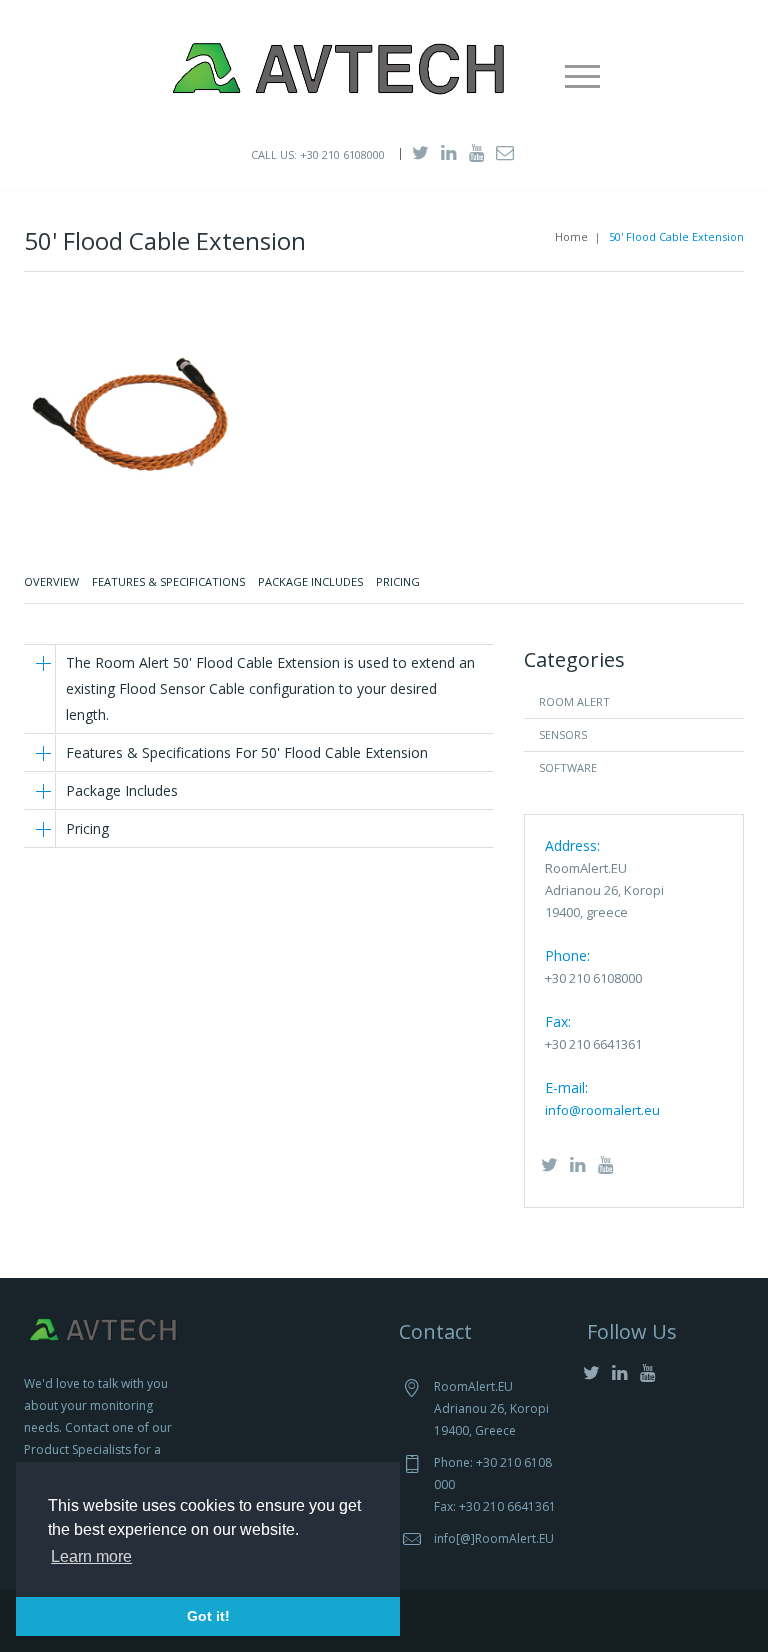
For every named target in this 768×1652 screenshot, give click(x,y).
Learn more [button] (91, 1556)
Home (571, 236)
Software (568, 767)
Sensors (563, 734)
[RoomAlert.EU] (338, 66)
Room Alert (574, 701)
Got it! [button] (208, 1616)
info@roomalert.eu (602, 1110)
